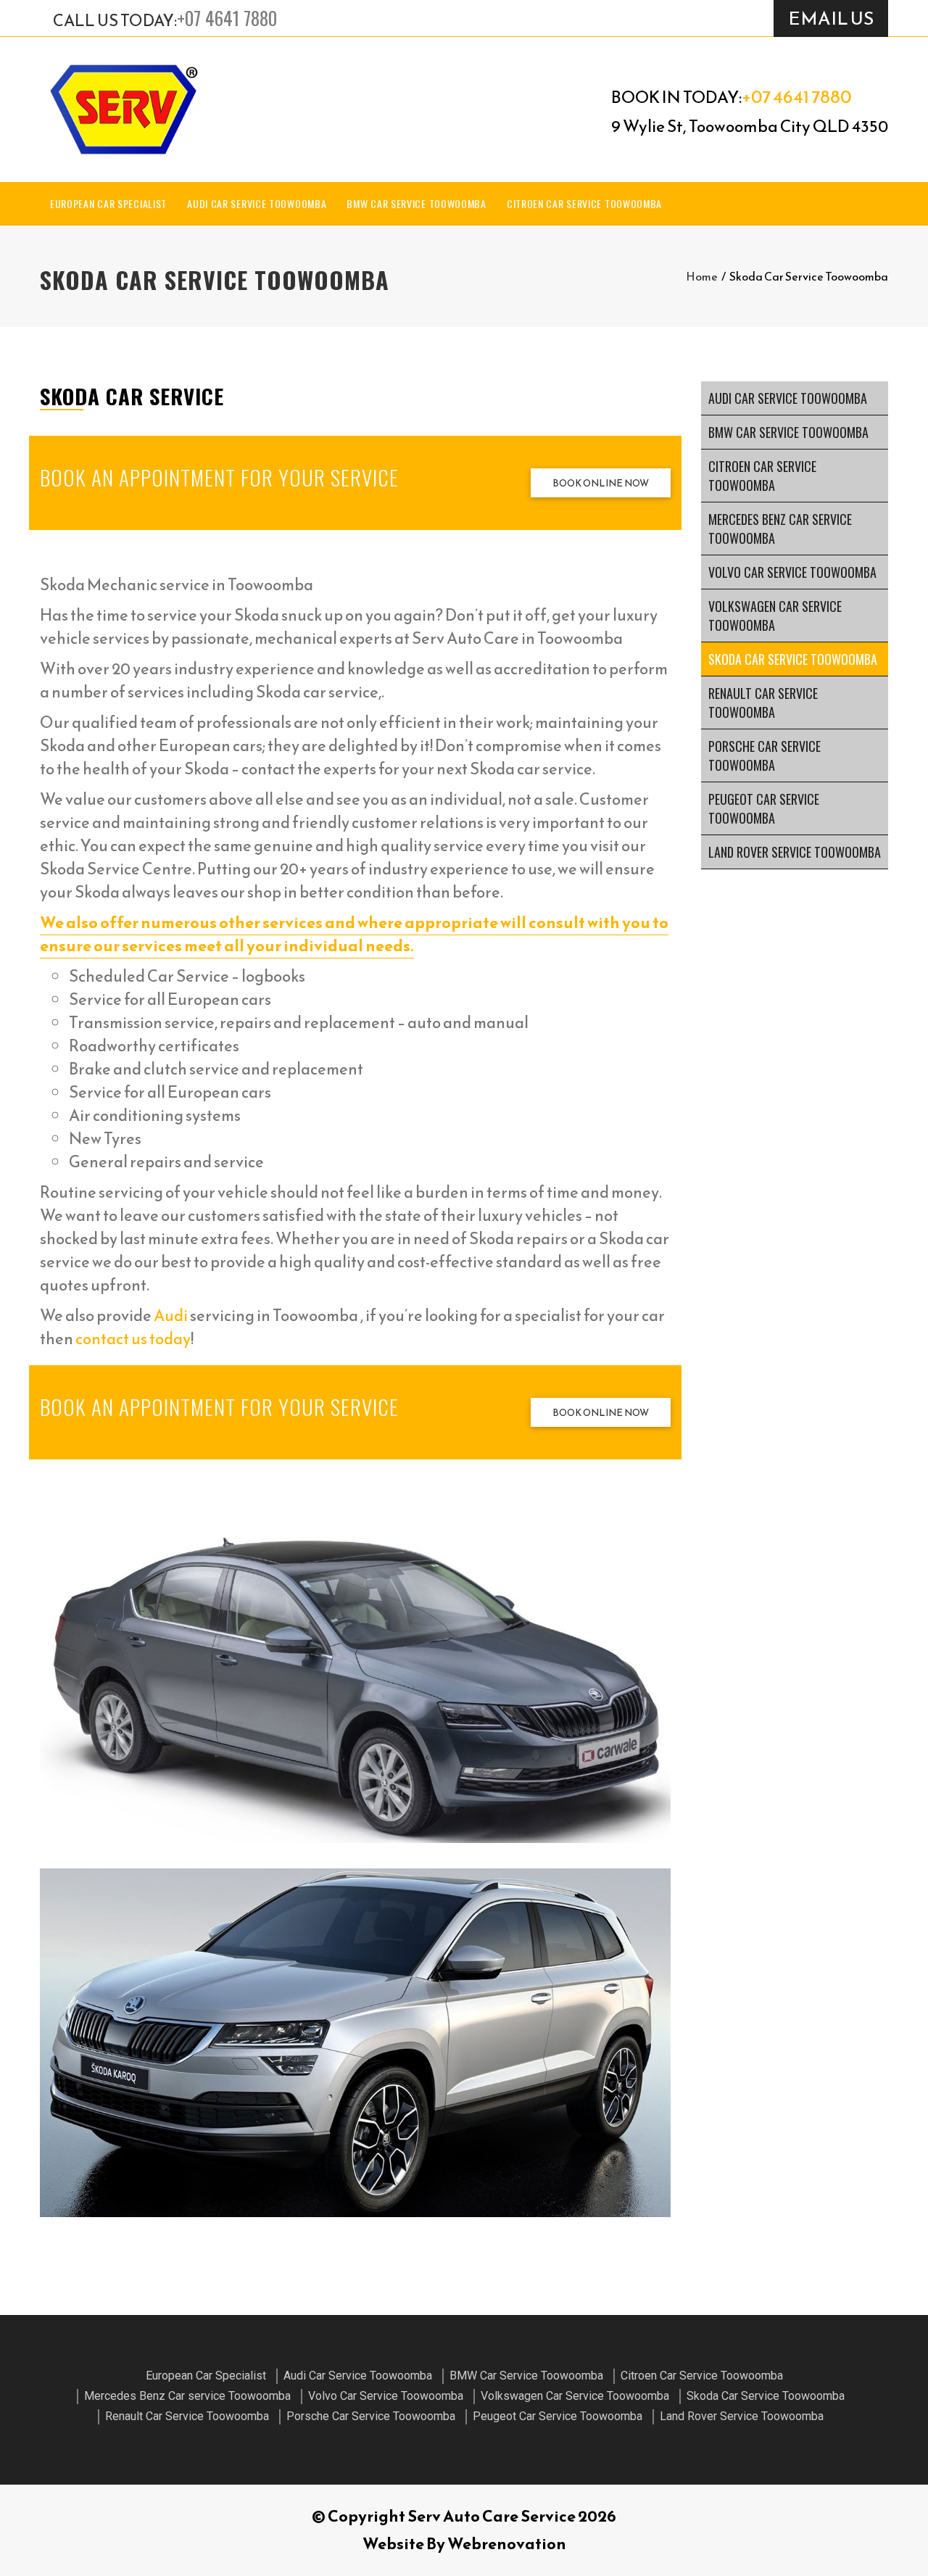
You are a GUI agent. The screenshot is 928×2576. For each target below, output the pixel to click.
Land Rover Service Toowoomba (795, 852)
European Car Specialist (108, 203)
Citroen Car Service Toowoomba (584, 203)
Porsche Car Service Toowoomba (765, 755)
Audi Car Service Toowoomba (257, 203)
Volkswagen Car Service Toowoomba (775, 616)
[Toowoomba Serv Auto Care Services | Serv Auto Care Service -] (123, 109)
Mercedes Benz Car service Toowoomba (780, 529)
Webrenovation (507, 2544)
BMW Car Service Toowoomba (417, 203)
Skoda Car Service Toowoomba (793, 659)
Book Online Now (601, 483)
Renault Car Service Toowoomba (763, 703)
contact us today (133, 1339)
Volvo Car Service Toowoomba (792, 572)
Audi (171, 1316)
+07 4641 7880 (227, 18)
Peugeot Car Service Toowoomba (764, 808)
